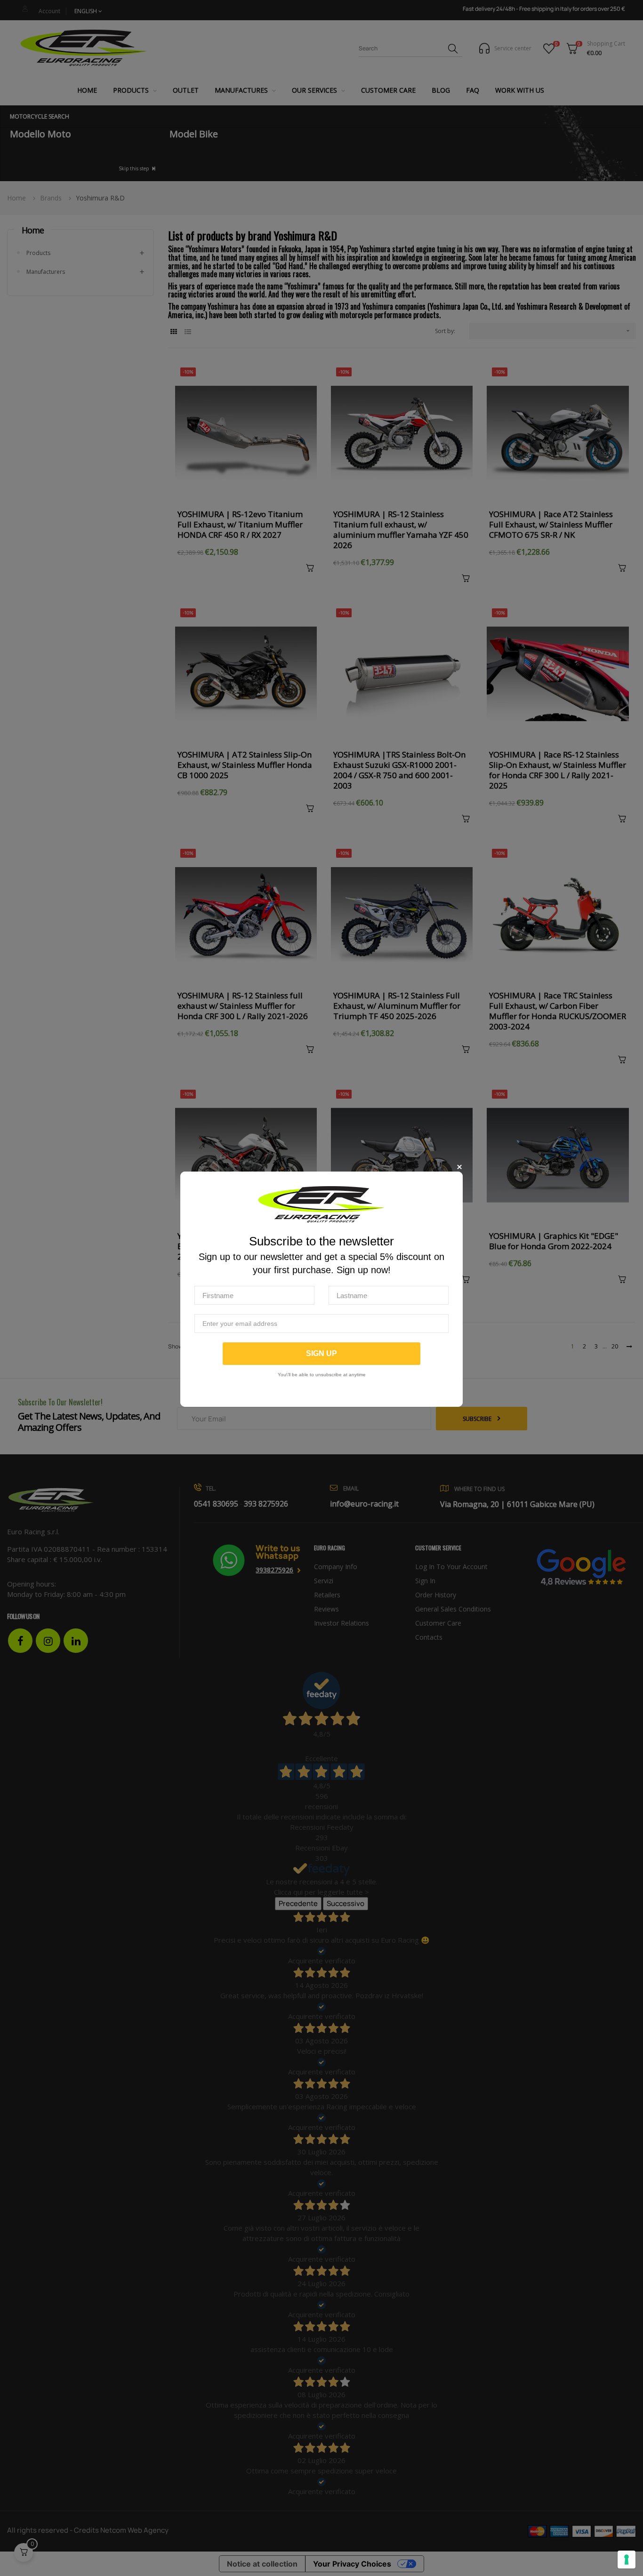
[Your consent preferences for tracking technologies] (627, 2560)
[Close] (459, 1167)
